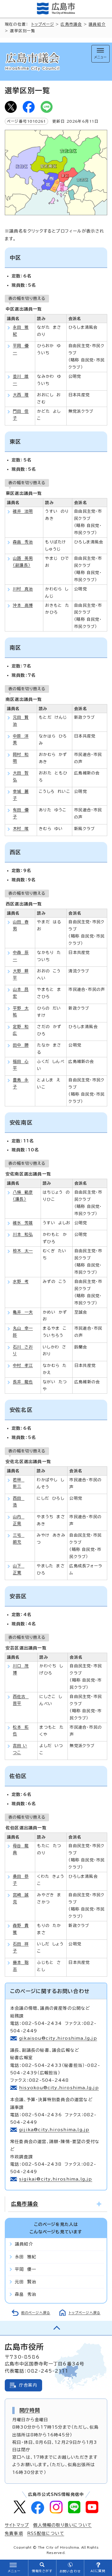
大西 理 (21, 395)
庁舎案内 (28, 2385)
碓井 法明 (23, 511)
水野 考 (21, 1281)
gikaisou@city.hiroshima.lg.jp (58, 2038)
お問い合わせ (70, 2571)
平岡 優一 (26, 2269)
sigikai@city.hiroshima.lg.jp (56, 2179)
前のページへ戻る (36, 2313)
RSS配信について (46, 2533)
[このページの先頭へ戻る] (56, 2328)
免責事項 (14, 2533)
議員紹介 (97, 24)
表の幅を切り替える (27, 298)
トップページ (43, 24)
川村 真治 (23, 589)
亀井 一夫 (23, 1312)
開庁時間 (30, 2410)
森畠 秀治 (23, 542)
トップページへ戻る (85, 2313)
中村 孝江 (23, 1365)
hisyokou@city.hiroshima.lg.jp (59, 2088)
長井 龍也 (23, 1382)
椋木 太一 (23, 1251)
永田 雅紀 (26, 2257)
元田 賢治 (26, 2282)
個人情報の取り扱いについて (62, 2525)
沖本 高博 (23, 605)
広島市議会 (71, 24)
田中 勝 (21, 1045)
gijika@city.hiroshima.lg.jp (54, 2130)
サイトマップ (17, 2525)
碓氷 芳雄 (23, 1223)
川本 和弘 (23, 1234)
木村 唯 (21, 829)
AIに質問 (98, 2571)
